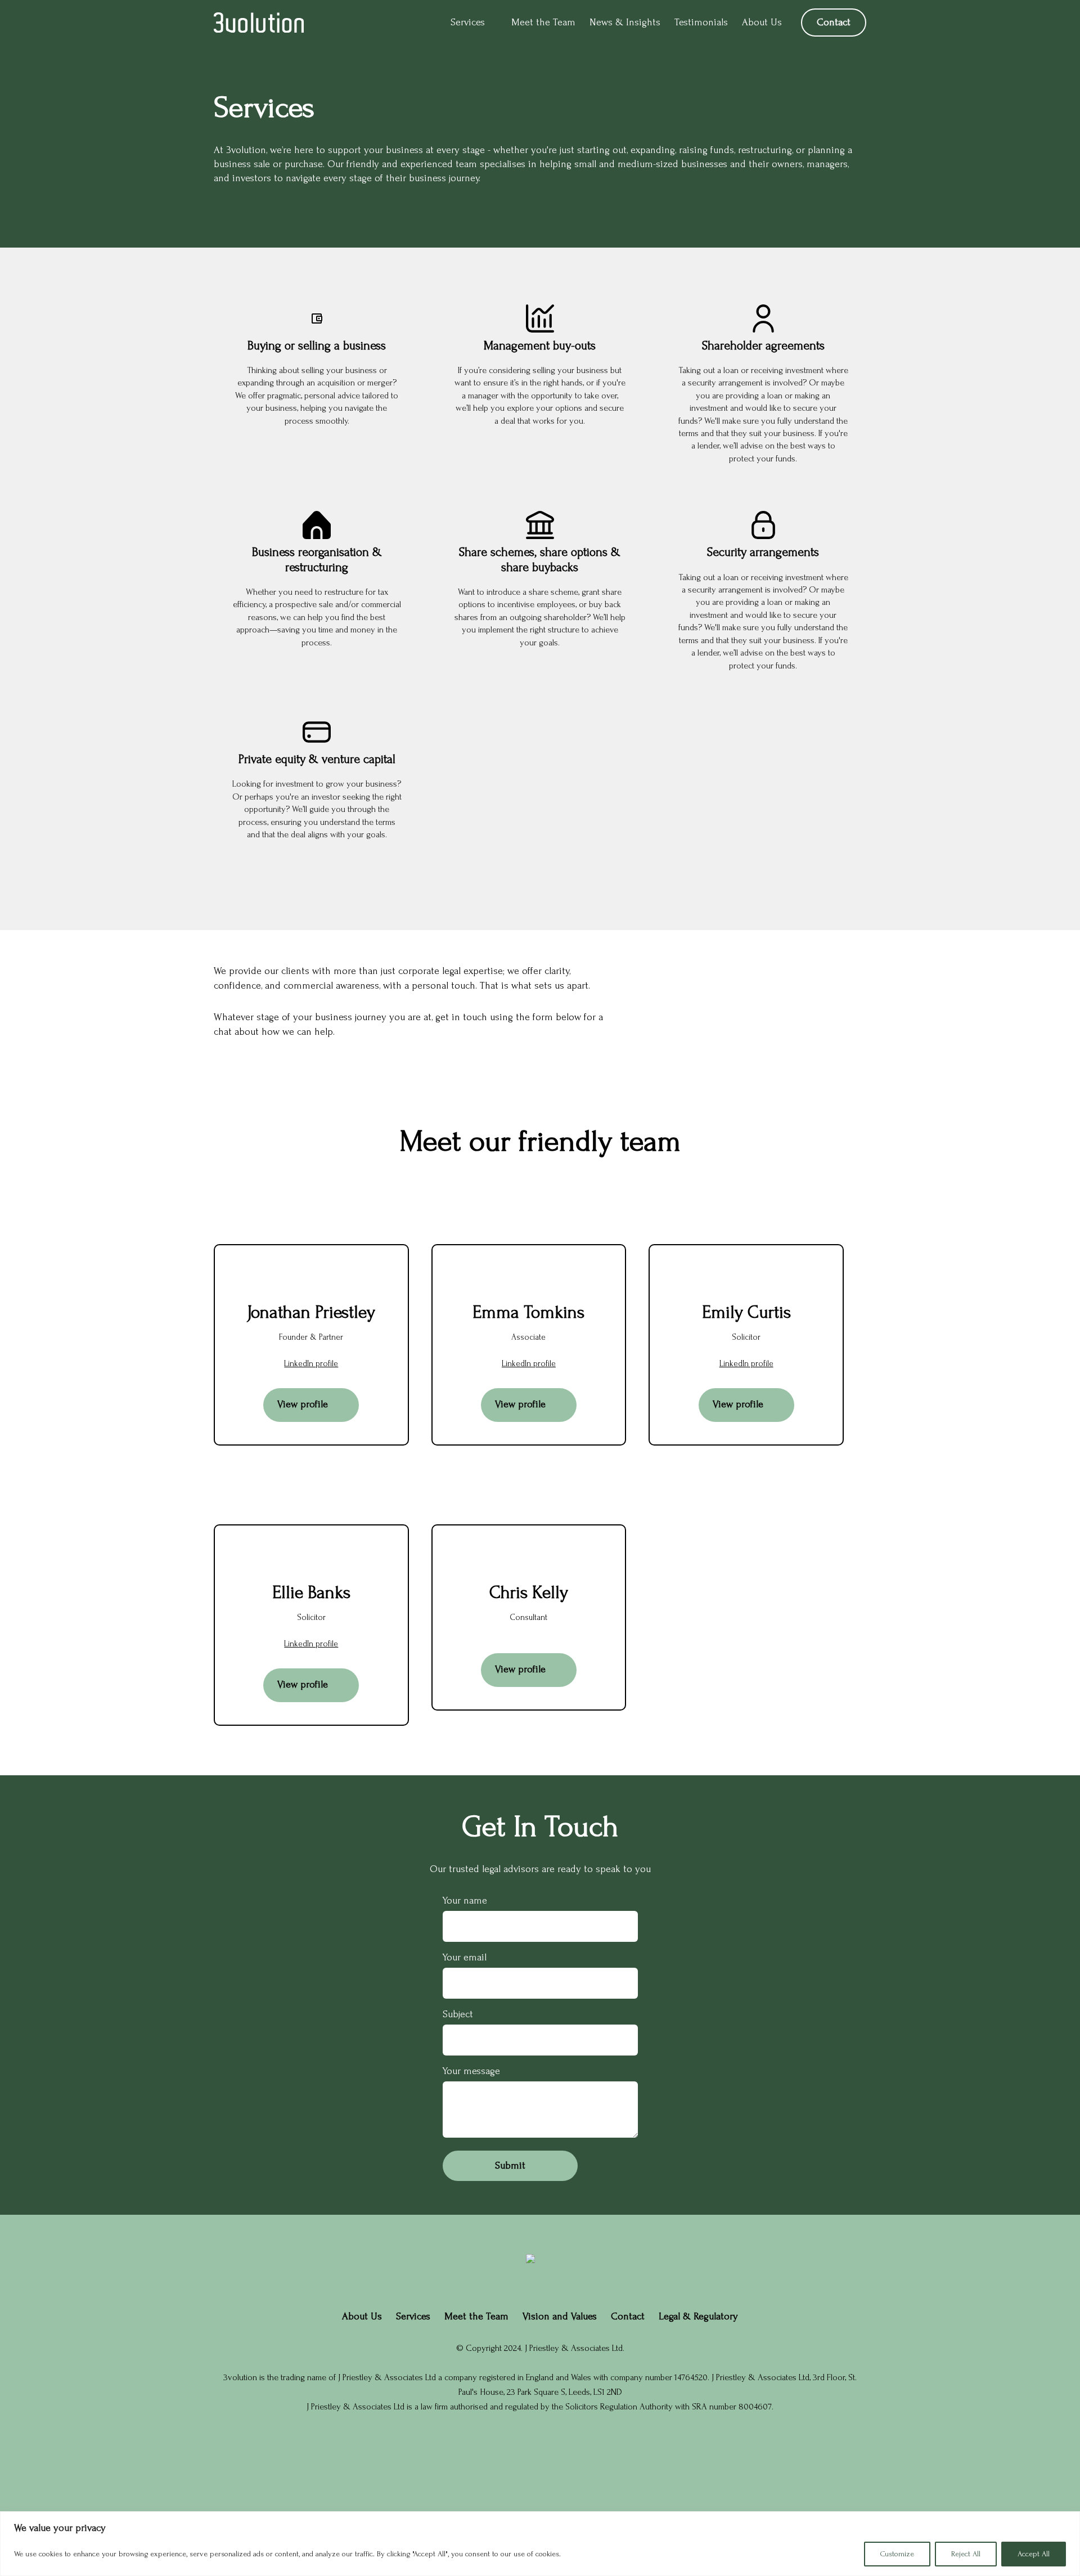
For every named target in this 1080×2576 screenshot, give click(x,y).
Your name (465, 1900)
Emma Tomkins (528, 1312)
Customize (897, 2554)
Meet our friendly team (540, 1141)
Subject (458, 2014)
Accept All (1034, 2554)
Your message (471, 2071)
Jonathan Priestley (311, 1312)
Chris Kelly (529, 1593)
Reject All (966, 2554)
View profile (303, 1404)
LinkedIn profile (311, 1364)
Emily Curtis (746, 1312)
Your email (465, 1957)
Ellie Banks (311, 1593)
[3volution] (259, 23)
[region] (540, 2544)
